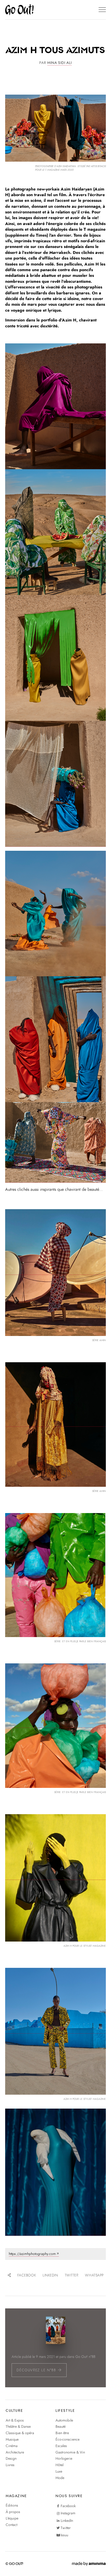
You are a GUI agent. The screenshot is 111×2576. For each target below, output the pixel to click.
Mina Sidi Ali (59, 63)
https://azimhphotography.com (32, 2254)
